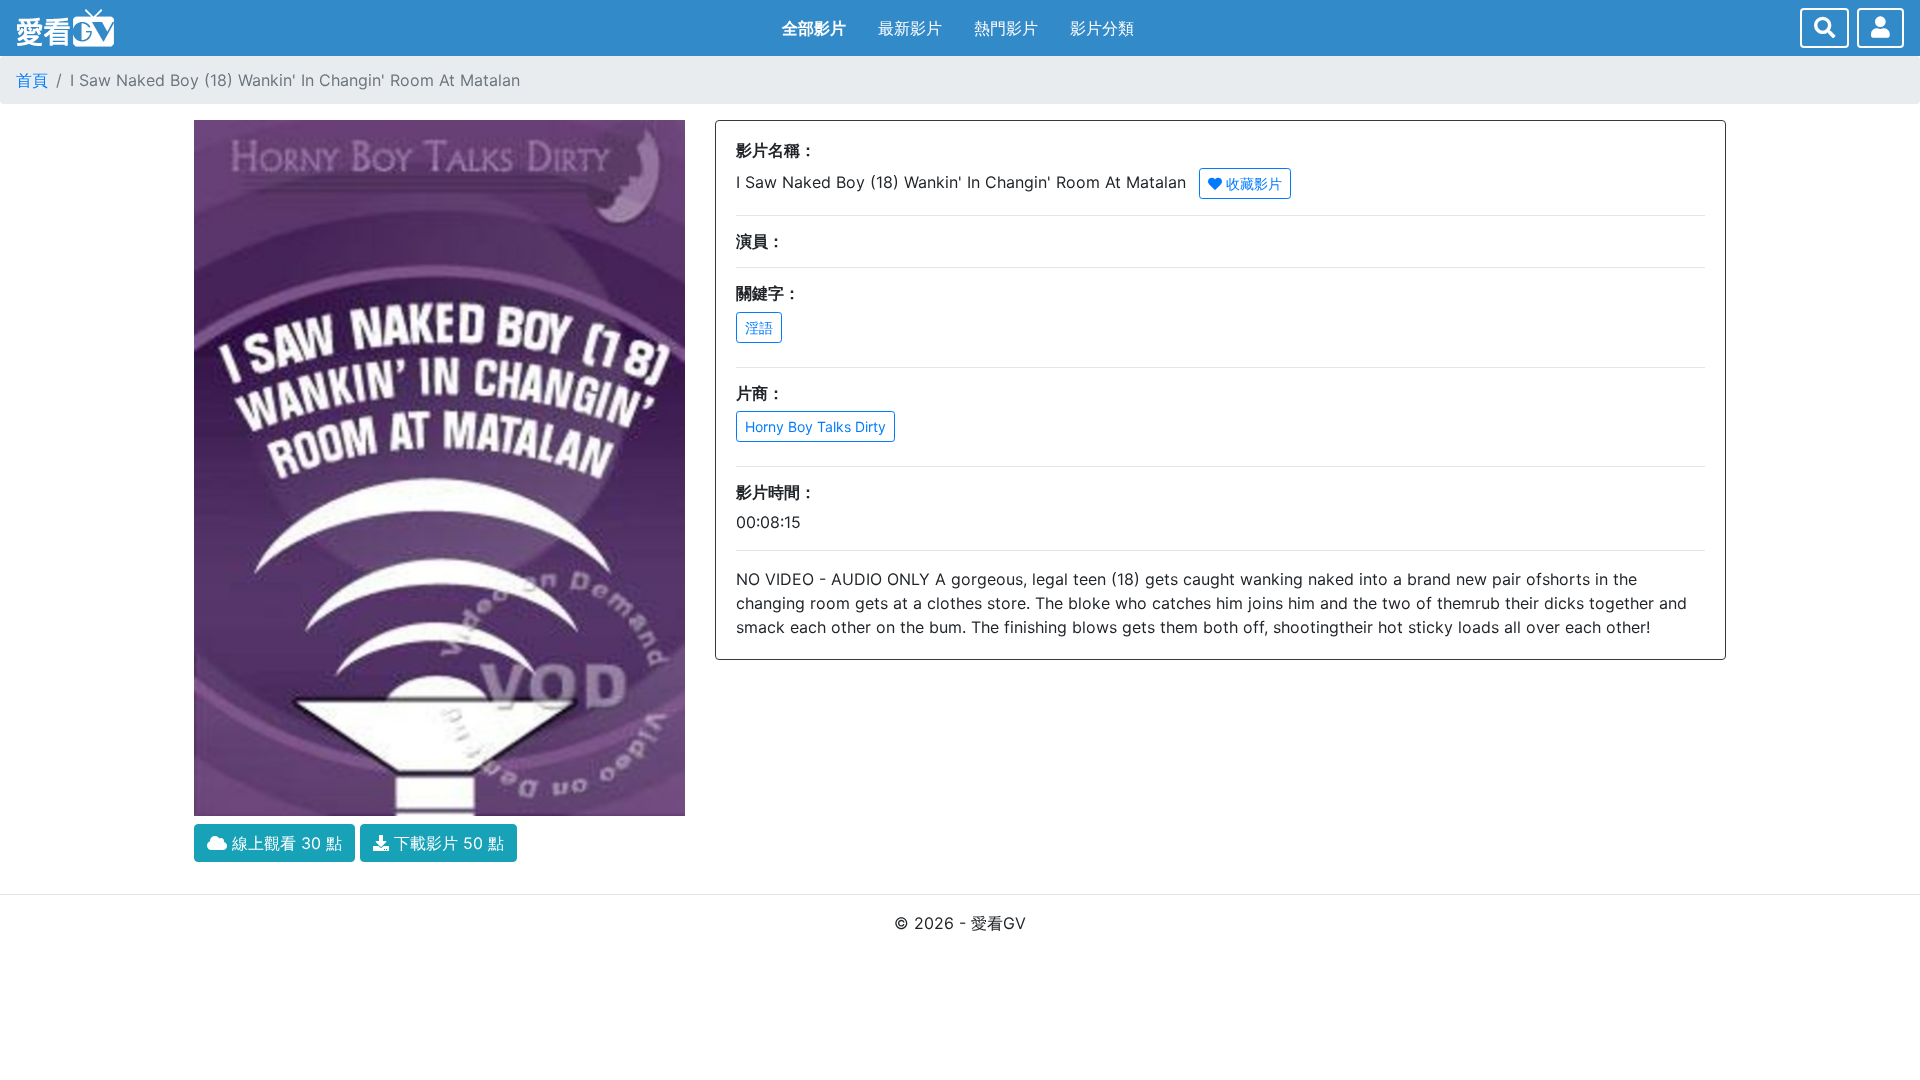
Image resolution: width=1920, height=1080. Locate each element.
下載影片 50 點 (446, 843)
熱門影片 (1006, 28)
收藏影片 (1252, 183)
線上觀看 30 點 (284, 843)
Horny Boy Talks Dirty (815, 426)
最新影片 (910, 28)
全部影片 (814, 28)
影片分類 (1102, 28)
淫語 (759, 327)
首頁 (32, 80)
